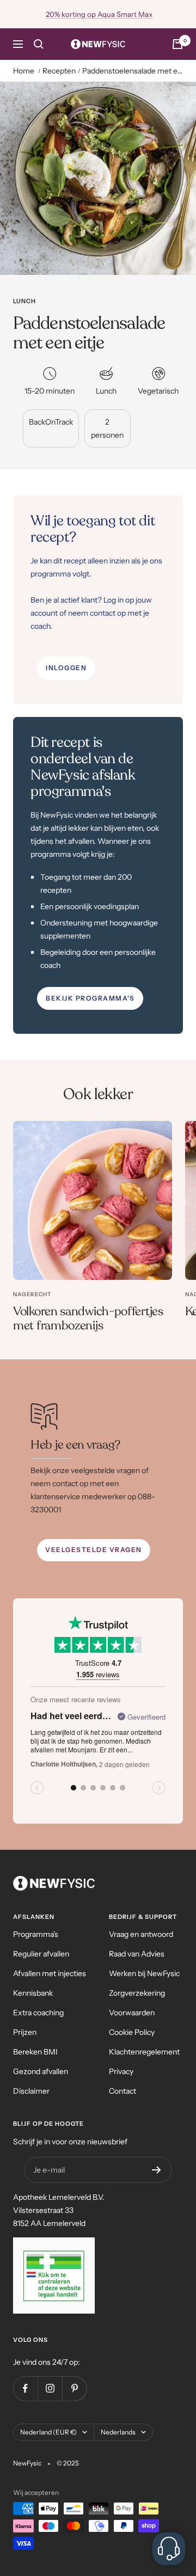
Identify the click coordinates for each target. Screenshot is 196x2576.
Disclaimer (31, 2091)
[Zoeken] (39, 44)
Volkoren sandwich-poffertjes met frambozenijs (88, 1318)
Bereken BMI (35, 2052)
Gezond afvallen (41, 2071)
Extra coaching (38, 2013)
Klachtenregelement (144, 2052)
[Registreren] (157, 2170)
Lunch (24, 301)
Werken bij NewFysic (144, 1973)
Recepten (59, 71)
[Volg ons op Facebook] (25, 2388)
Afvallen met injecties (50, 1973)
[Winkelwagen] (177, 44)
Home (24, 71)
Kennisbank (33, 1993)
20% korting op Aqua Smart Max (99, 14)
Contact (122, 2091)
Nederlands (118, 2432)
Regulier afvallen (41, 1954)
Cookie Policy (132, 2032)
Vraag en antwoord (141, 1934)
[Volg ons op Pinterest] (74, 2388)
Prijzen (25, 2032)
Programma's (36, 1934)
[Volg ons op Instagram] (50, 2388)
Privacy (121, 2071)
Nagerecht (32, 1294)
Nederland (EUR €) (48, 2432)
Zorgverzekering (137, 1993)
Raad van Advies (137, 1954)
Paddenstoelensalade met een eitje (133, 71)
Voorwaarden (132, 2013)
